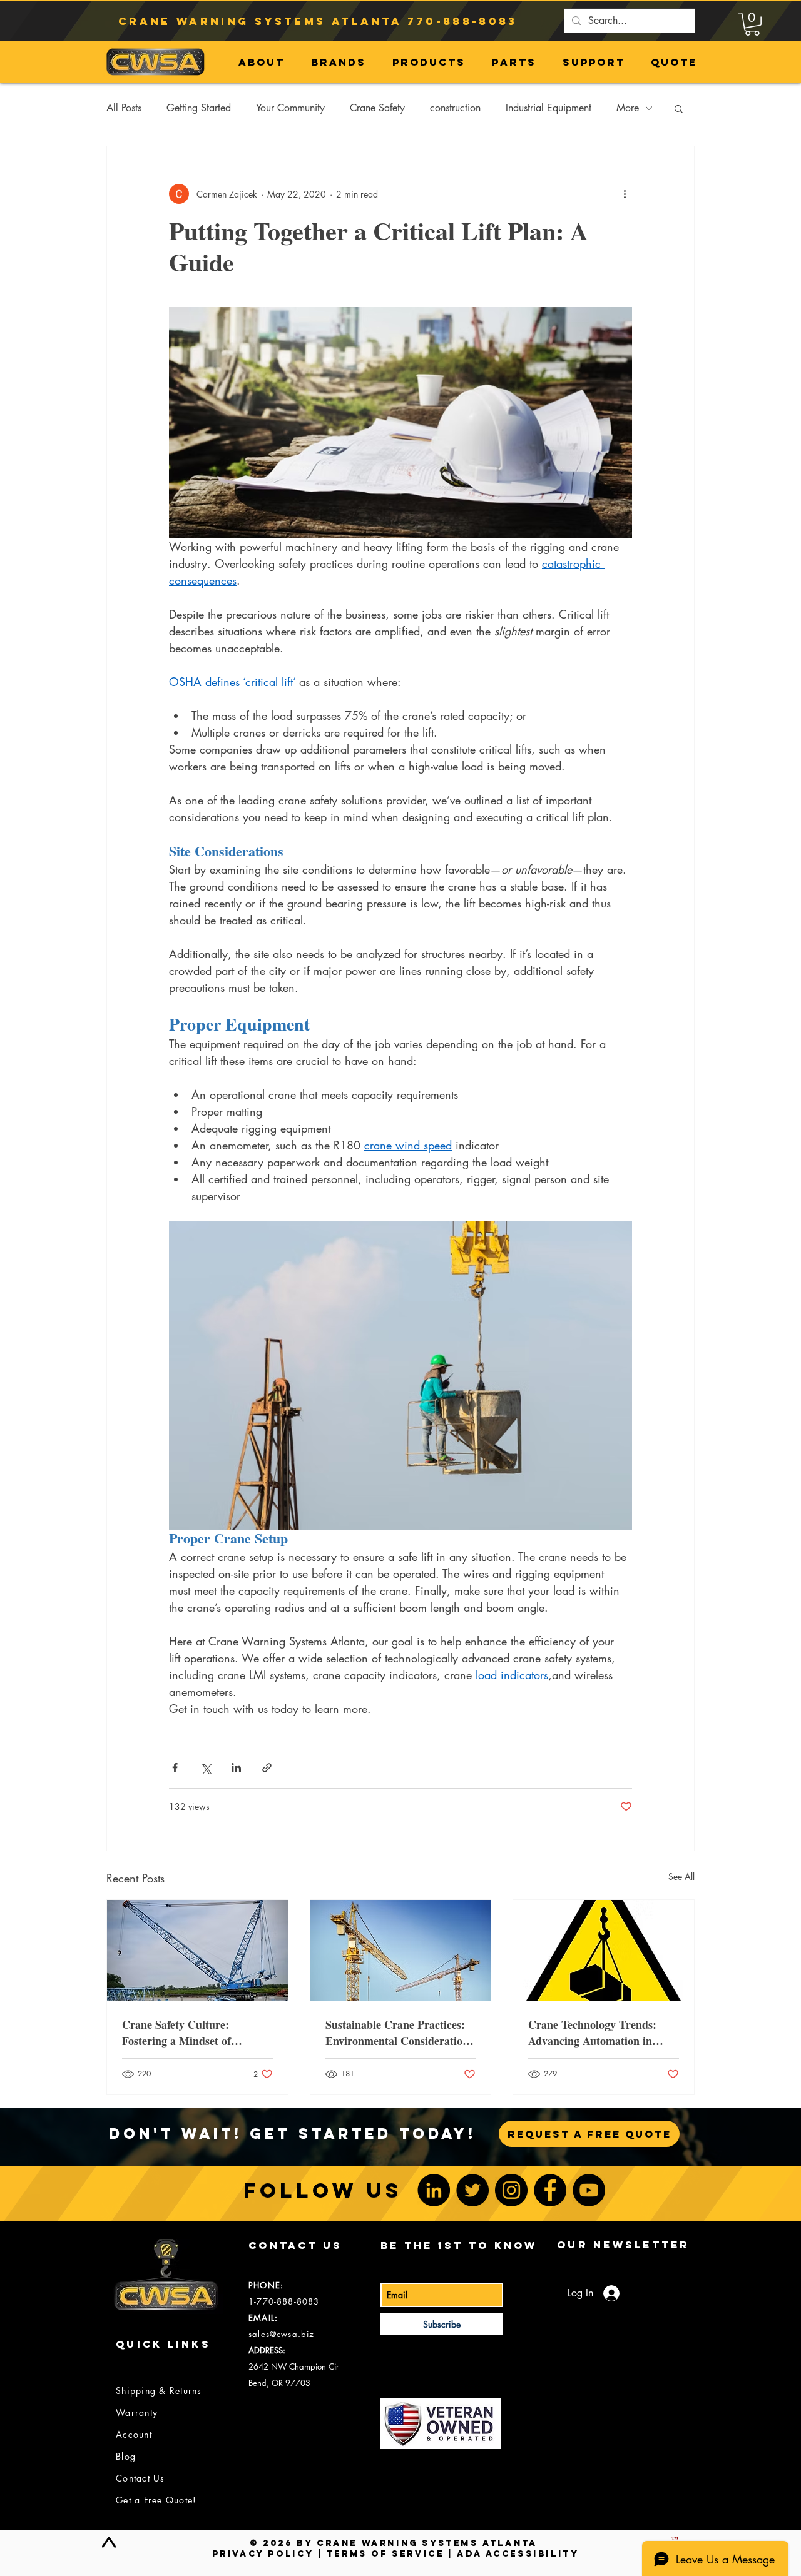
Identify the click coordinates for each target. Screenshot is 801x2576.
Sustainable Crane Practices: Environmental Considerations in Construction (399, 2033)
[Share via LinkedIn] (236, 1768)
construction (455, 108)
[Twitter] (472, 2190)
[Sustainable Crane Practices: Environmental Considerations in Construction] (401, 1951)
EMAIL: (263, 2318)
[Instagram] (511, 2190)
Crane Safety (377, 108)
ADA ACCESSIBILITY (518, 2554)
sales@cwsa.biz (281, 2334)
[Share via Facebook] (175, 1768)
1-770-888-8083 (284, 2301)
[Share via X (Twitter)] (206, 1768)
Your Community (290, 108)
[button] (752, 24)
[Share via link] (267, 1768)
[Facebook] (550, 2190)
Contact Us (140, 2478)
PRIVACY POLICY (263, 2554)
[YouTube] (589, 2190)
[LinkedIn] (434, 2190)
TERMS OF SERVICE (385, 2554)
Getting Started (199, 108)
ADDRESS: (267, 2350)
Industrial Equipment (548, 108)
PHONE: (266, 2285)
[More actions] (625, 194)
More (628, 108)
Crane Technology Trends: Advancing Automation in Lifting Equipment (592, 2033)
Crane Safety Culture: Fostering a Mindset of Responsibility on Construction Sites (197, 2033)
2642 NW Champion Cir (293, 2366)
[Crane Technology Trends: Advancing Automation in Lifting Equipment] (604, 1951)
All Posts (124, 108)
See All (681, 1876)
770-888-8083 (462, 21)
